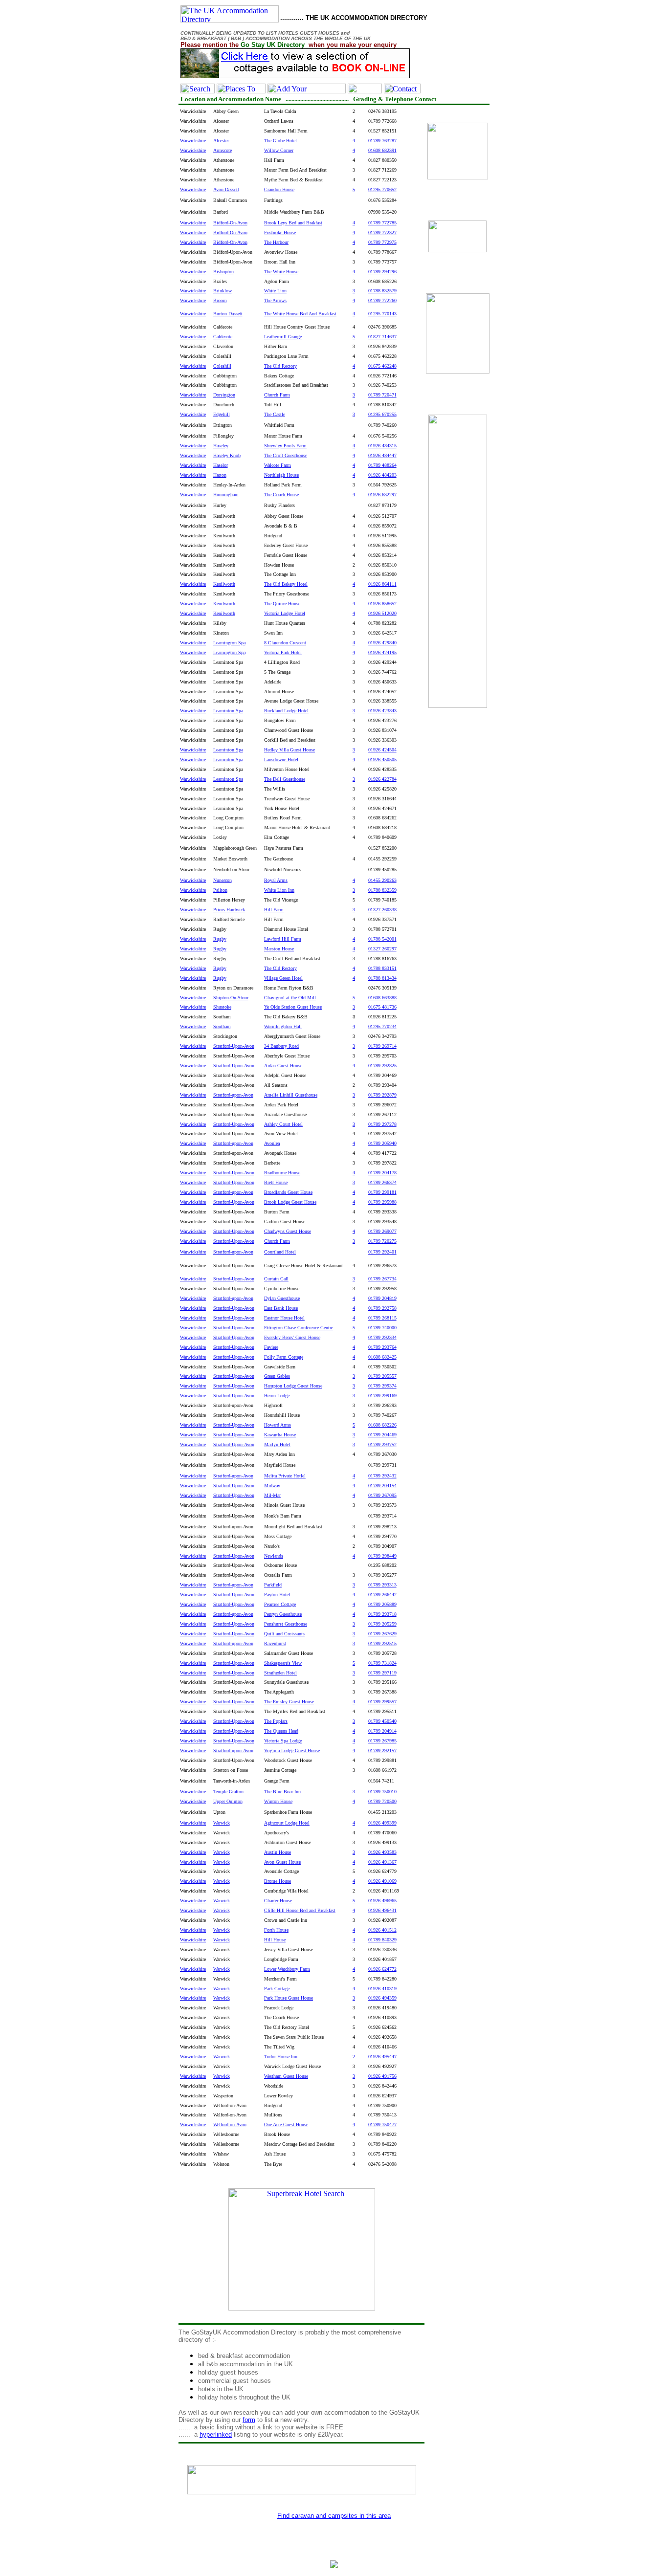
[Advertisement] (458, 879)
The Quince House (282, 604)
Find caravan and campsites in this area (334, 2516)
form (249, 2420)
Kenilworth (224, 604)
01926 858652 (382, 604)
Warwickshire (193, 604)
